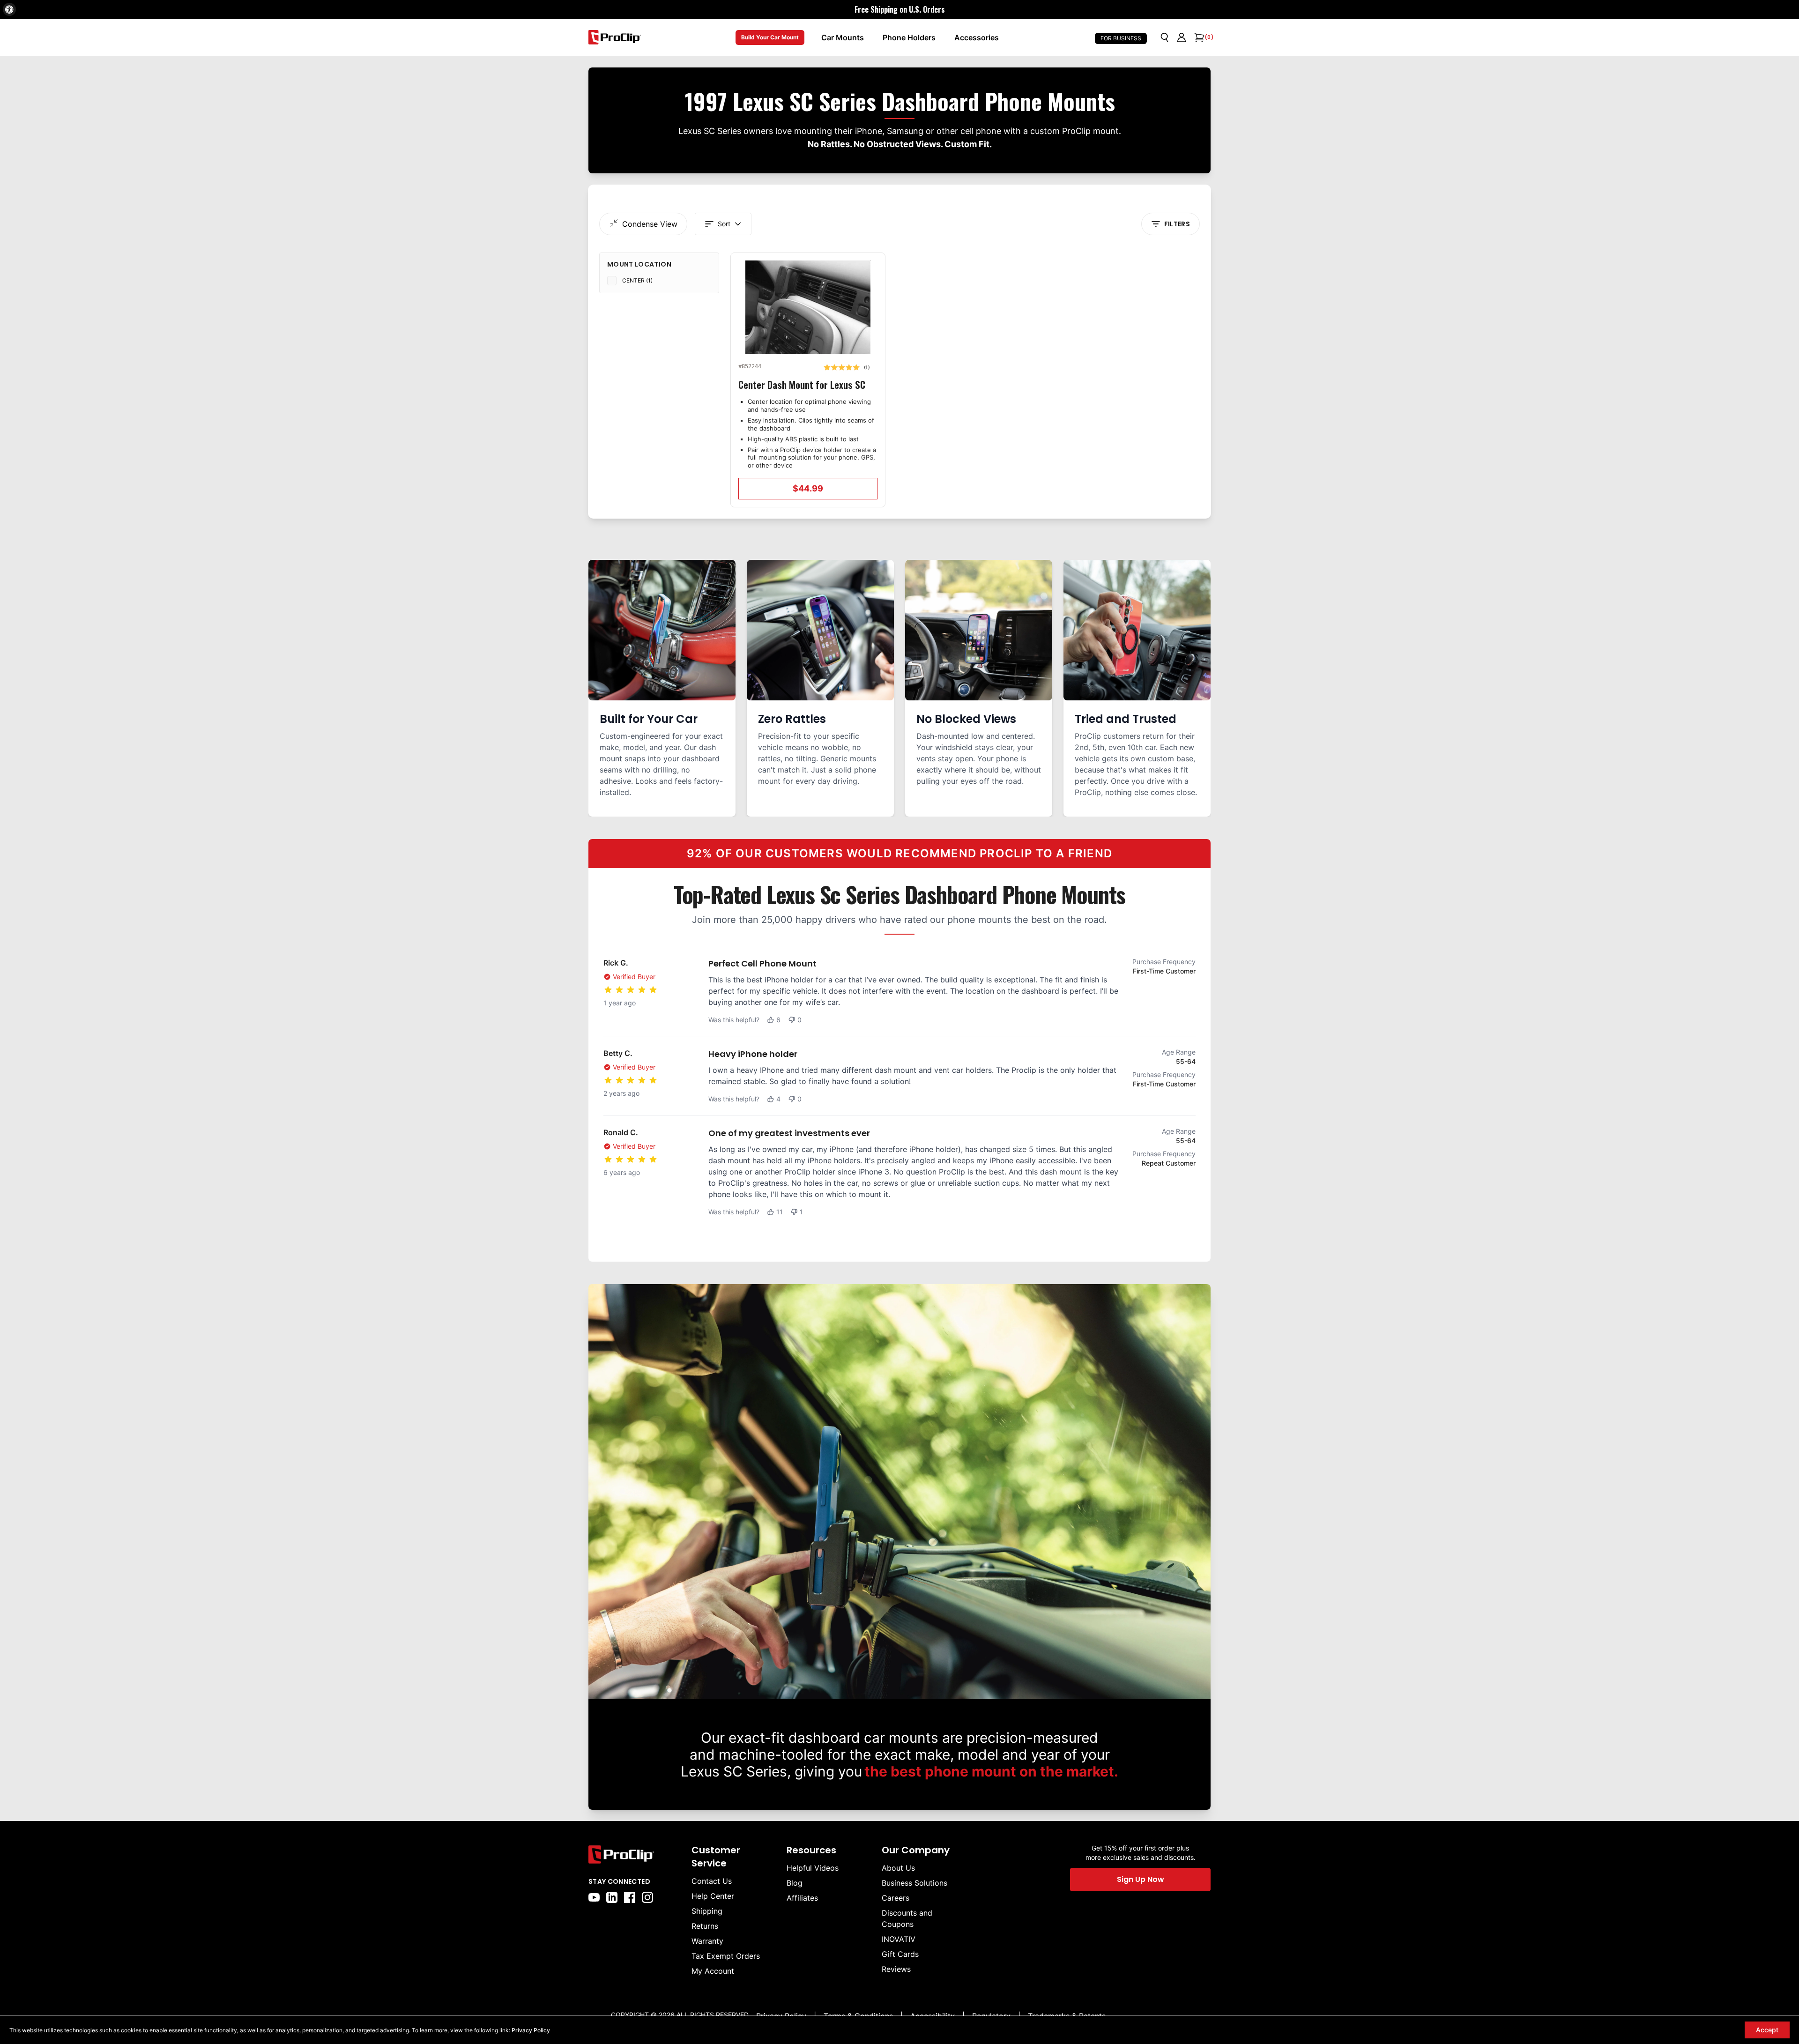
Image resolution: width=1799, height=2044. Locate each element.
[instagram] (647, 1897)
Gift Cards (900, 1954)
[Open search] (1165, 37)
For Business (1121, 38)
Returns (705, 1926)
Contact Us (712, 1881)
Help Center (713, 1896)
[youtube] (594, 1897)
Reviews (896, 1969)
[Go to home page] (635, 1854)
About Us (898, 1868)
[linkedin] (612, 1897)
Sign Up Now (1141, 1879)
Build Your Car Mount (770, 37)
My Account (713, 1971)
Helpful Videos (813, 1868)
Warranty (707, 1941)
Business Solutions (914, 1883)
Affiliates (802, 1898)
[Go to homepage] (615, 37)
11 (780, 1212)
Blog (795, 1883)
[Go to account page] (1182, 37)
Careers (896, 1898)
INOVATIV (899, 1939)
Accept (1767, 2030)
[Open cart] (1198, 37)
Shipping (707, 1911)
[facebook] (630, 1897)
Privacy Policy (531, 2030)
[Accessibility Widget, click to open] (9, 9)
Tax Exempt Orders (726, 1956)
